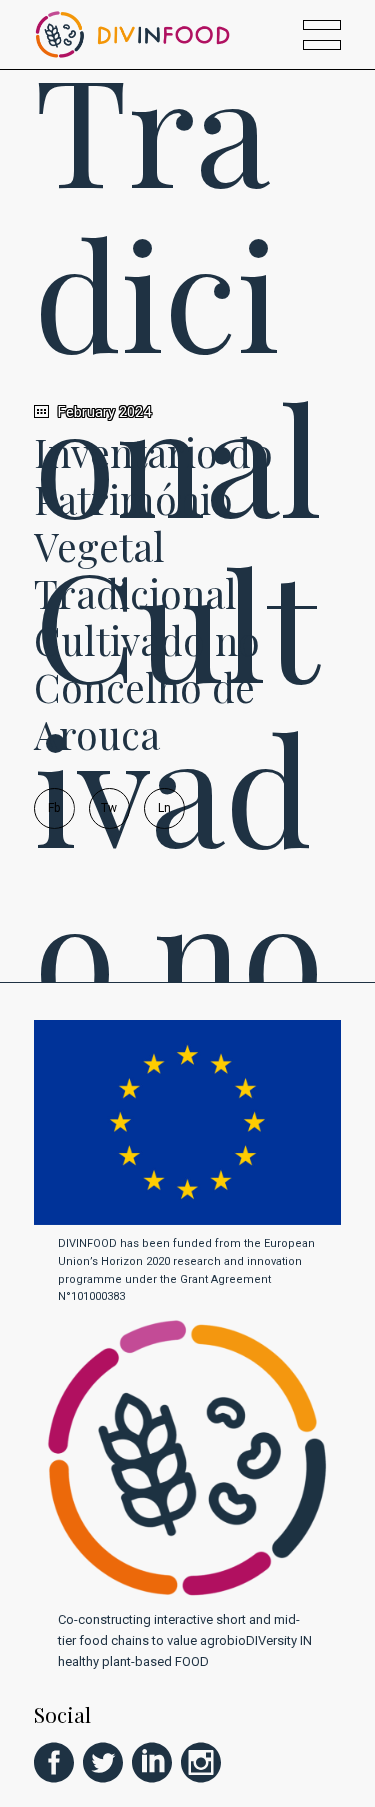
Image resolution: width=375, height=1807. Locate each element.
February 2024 (102, 412)
